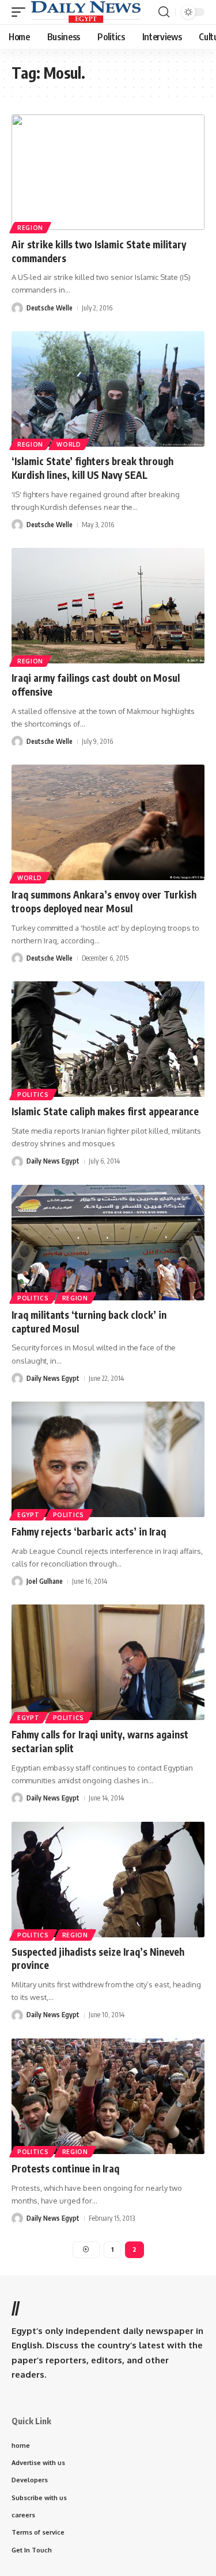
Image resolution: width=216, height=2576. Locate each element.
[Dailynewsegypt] (86, 12)
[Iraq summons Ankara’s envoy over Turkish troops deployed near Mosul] (108, 822)
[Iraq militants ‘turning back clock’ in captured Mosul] (108, 1243)
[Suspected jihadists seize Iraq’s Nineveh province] (108, 1880)
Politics (33, 1095)
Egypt (29, 1515)
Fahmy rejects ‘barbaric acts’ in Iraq (89, 1531)
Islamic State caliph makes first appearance (105, 1111)
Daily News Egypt (53, 1161)
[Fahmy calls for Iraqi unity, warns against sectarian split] (108, 1662)
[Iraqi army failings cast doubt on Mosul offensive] (108, 606)
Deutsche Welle (50, 308)
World (69, 444)
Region (30, 228)
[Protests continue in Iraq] (108, 2096)
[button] (21, 12)
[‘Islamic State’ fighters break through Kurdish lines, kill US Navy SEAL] (108, 389)
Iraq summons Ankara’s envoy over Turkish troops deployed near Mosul (104, 901)
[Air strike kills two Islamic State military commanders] (108, 172)
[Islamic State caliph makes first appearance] (108, 1039)
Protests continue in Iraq (65, 2168)
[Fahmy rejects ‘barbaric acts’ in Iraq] (108, 1459)
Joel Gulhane (45, 1581)
